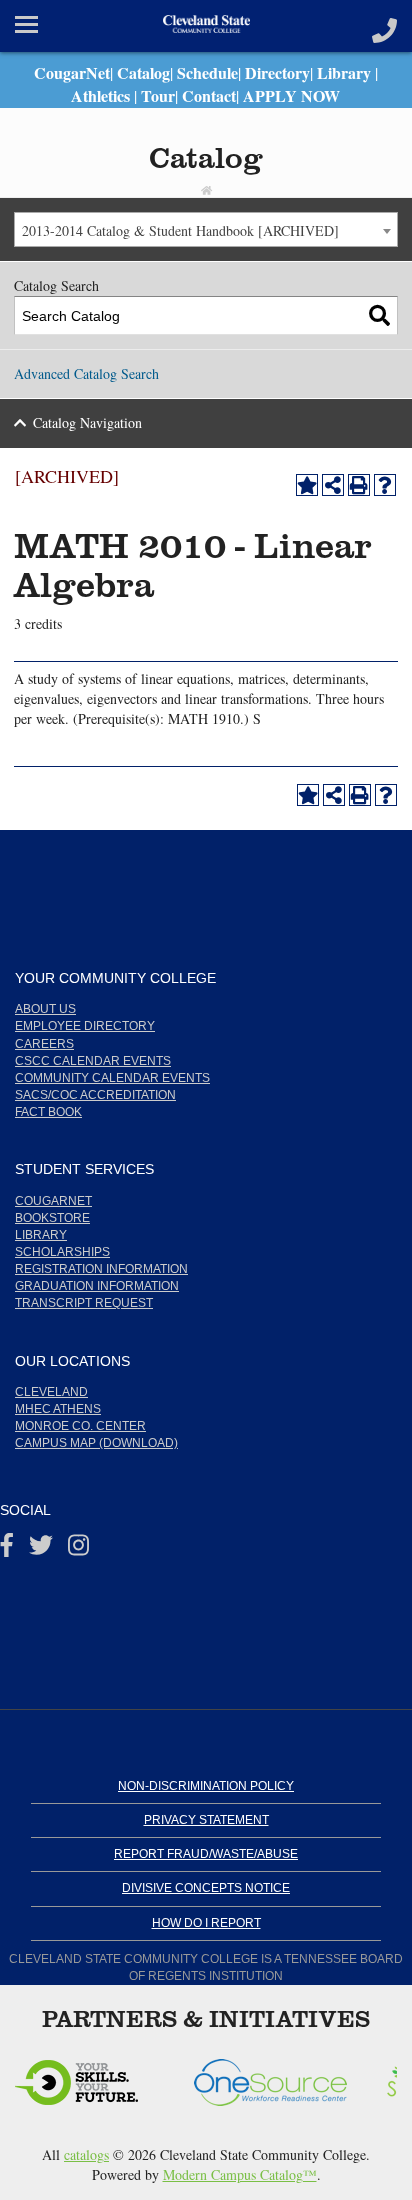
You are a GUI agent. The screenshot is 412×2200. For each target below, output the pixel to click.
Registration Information (101, 1269)
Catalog (143, 72)
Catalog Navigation (87, 422)
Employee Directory (85, 1026)
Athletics (100, 95)
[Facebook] (7, 1550)
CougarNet (72, 72)
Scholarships (62, 1252)
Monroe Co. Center (80, 1426)
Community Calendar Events (112, 1078)
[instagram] (78, 1550)
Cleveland (51, 1392)
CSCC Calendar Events (93, 1061)
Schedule (207, 72)
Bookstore (52, 1218)
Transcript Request (84, 1303)
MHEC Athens (58, 1409)
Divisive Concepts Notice (206, 1888)
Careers (44, 1044)
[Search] (379, 315)
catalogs (86, 2154)
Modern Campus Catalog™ (240, 2174)
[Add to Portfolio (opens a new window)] (307, 485)
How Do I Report (206, 1923)
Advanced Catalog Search (86, 373)
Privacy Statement (206, 1820)
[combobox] (206, 229)
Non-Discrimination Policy (206, 1786)
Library (344, 72)
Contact (209, 95)
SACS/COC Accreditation (95, 1095)
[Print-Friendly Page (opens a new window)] (359, 485)
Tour (158, 95)
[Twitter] (41, 1550)
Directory (277, 72)
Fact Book (48, 1112)
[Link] (384, 25)
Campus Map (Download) (96, 1443)
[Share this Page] (333, 485)
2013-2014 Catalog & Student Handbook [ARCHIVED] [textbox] (180, 230)
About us (45, 1009)
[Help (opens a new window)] (385, 485)
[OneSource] (82, 2075)
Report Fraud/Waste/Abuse (206, 1854)
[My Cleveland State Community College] (206, 26)
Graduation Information (97, 1286)
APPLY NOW (291, 95)
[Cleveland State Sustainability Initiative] (277, 2075)
